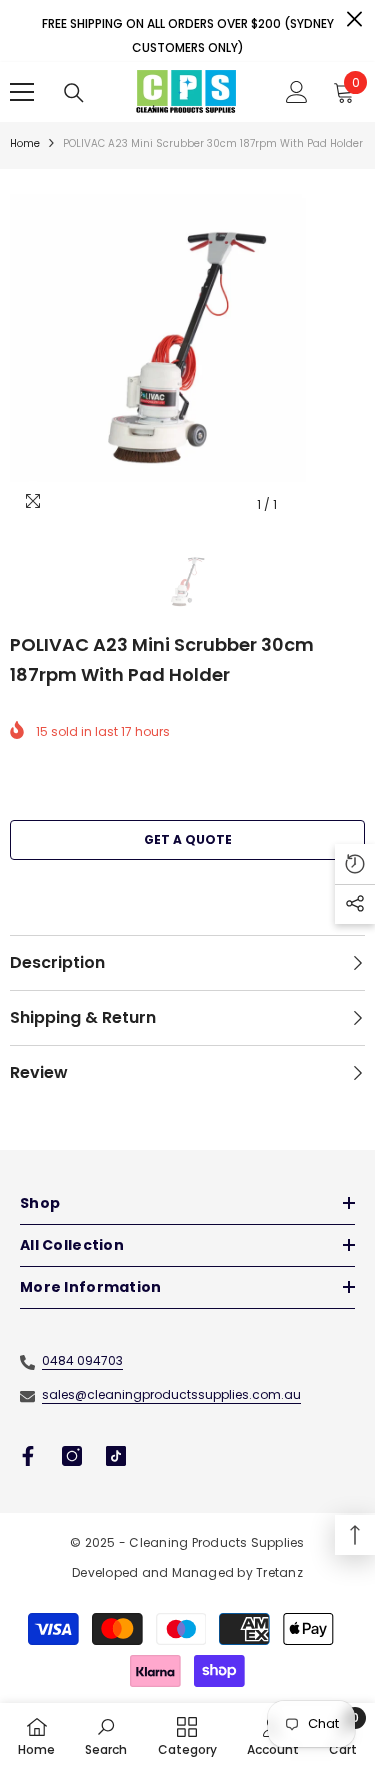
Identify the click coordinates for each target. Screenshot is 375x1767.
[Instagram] (72, 1456)
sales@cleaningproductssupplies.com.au (171, 1394)
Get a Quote (188, 839)
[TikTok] (116, 1456)
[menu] (22, 92)
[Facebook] (28, 1456)
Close (354, 19)
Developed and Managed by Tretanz (187, 1572)
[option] (187, 346)
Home (25, 143)
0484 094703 (82, 1360)
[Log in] (297, 92)
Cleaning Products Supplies (216, 1542)
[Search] (74, 93)
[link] (106, 1735)
